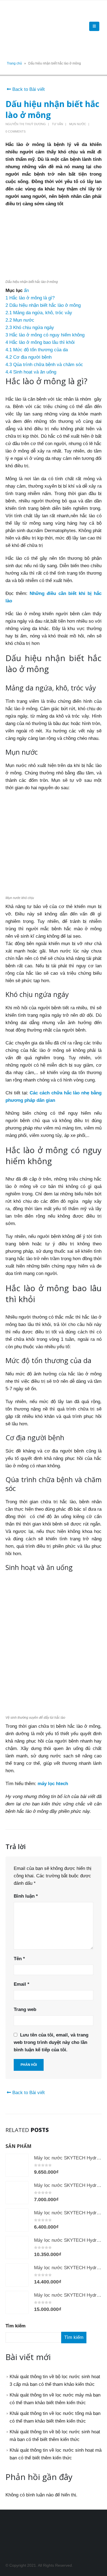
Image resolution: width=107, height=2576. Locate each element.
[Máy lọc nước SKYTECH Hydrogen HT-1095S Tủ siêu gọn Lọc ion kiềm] (17, 2248)
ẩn (26, 290)
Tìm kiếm (16, 2326)
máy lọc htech (53, 1784)
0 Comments (16, 131)
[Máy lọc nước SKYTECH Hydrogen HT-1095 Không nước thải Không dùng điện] (17, 2220)
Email (22, 1984)
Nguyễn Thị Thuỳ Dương (26, 124)
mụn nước (78, 124)
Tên (19, 1959)
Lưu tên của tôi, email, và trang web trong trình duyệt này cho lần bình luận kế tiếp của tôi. (51, 2042)
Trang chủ (14, 63)
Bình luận (26, 1896)
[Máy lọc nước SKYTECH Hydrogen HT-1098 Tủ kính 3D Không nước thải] (17, 2302)
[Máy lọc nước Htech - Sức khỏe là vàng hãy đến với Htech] (21, 26)
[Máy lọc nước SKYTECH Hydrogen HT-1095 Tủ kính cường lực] (17, 2193)
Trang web (25, 2009)
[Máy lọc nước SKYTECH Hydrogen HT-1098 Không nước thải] (17, 2275)
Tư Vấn (57, 124)
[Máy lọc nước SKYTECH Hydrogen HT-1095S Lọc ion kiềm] (17, 2165)
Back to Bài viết (28, 89)
